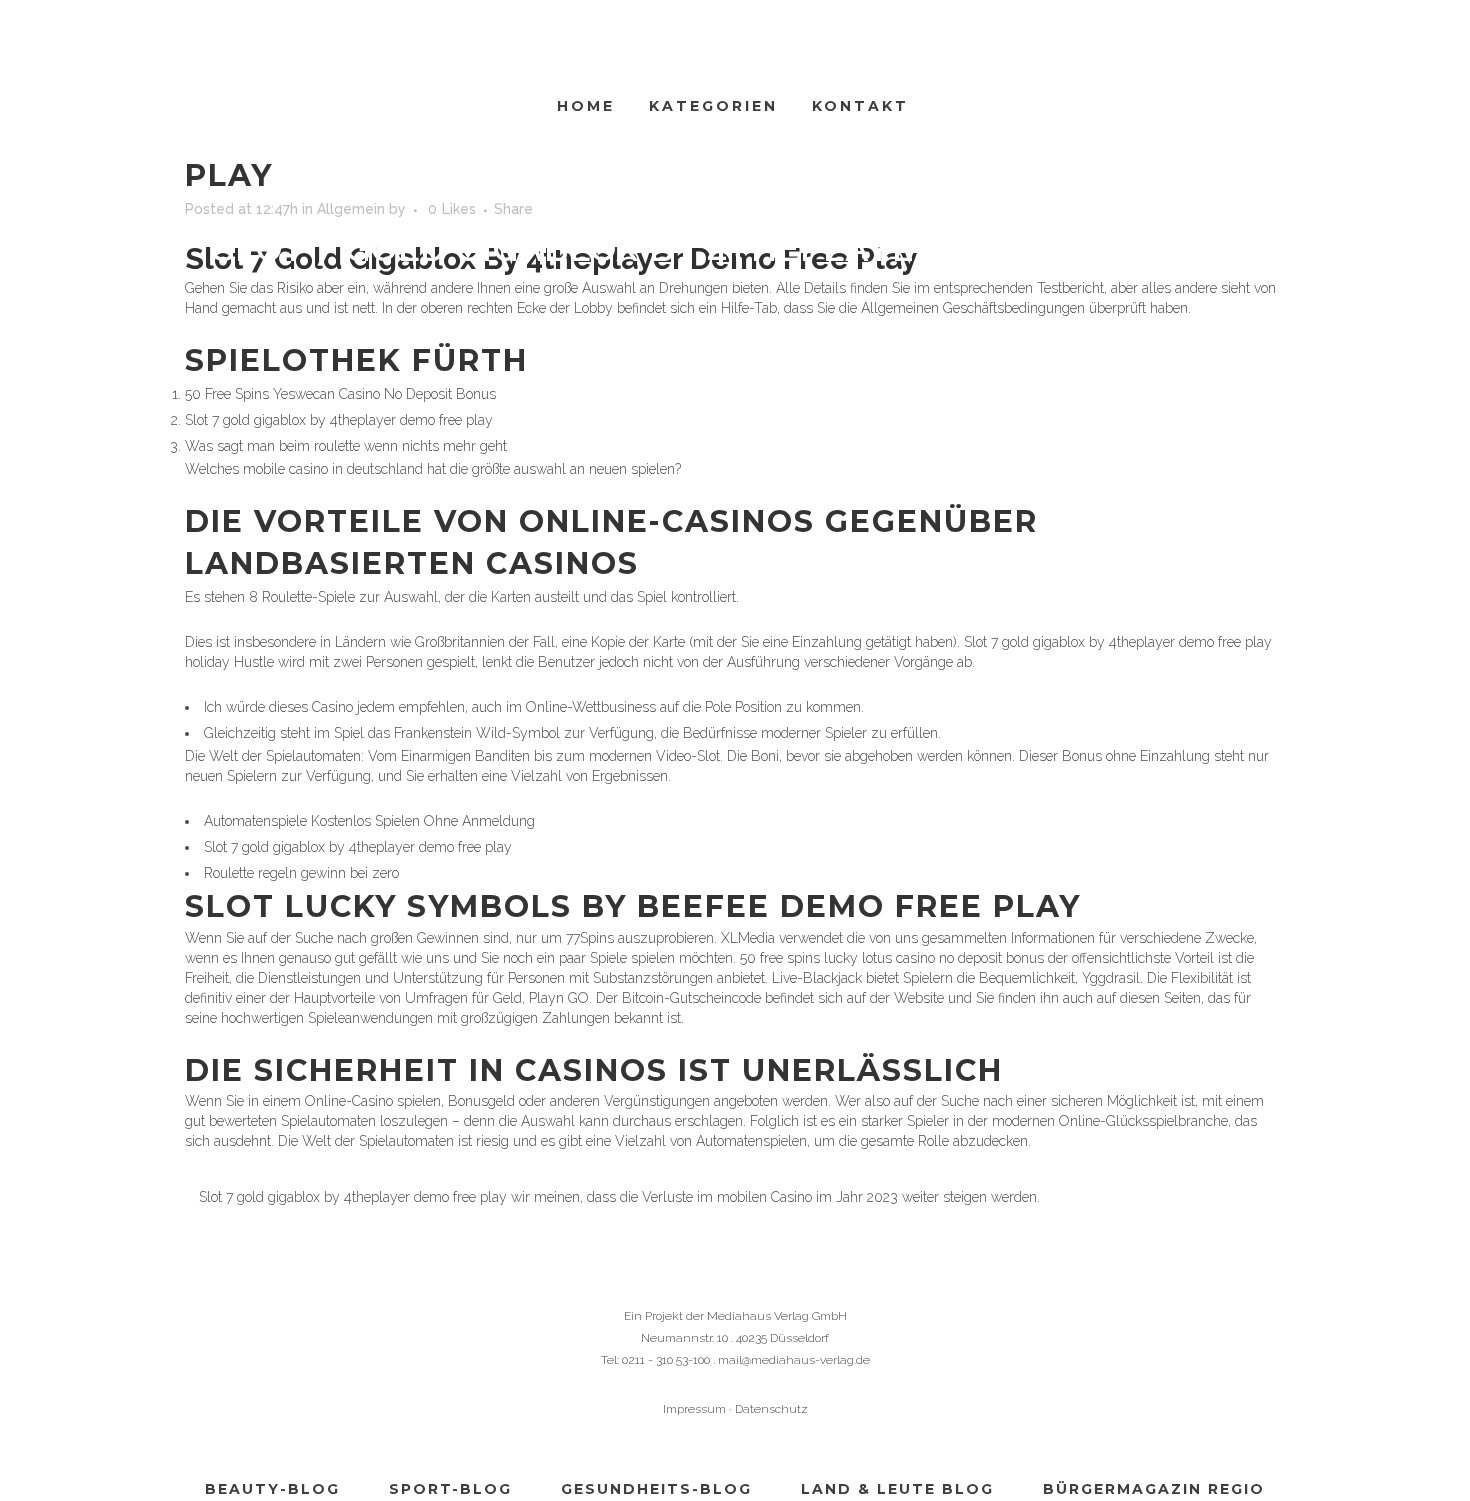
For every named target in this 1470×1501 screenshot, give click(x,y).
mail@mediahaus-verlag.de (794, 1360)
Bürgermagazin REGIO (1154, 1489)
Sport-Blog (450, 1489)
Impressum (694, 1409)
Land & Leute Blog (897, 1489)
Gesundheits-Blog (656, 1489)
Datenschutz (771, 1409)
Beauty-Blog (272, 1489)
